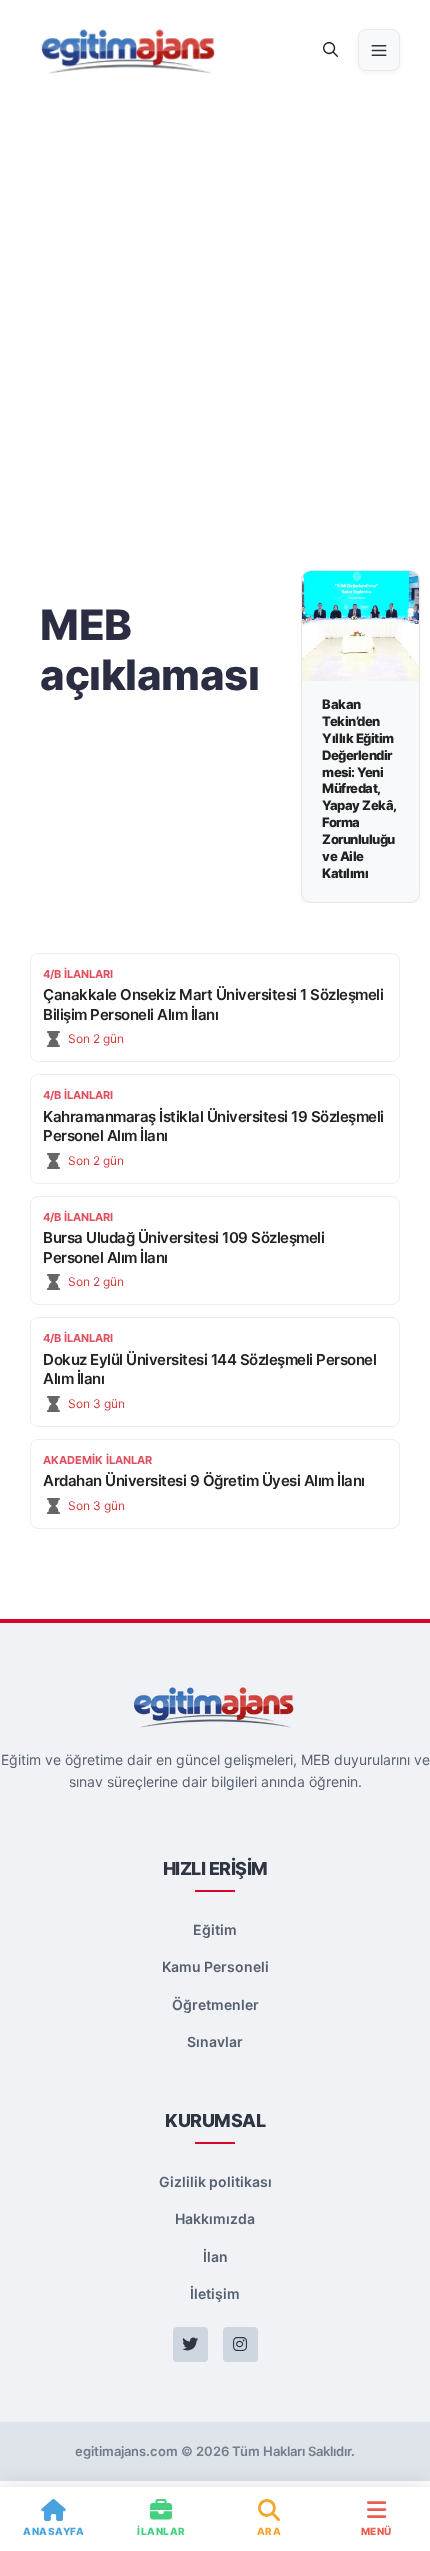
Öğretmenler (215, 2004)
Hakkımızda (215, 2218)
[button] (330, 50)
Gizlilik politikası (215, 2181)
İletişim (215, 2293)
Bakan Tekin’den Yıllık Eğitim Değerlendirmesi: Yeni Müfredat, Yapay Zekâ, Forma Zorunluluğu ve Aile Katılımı (359, 788)
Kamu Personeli (215, 1966)
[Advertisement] (215, 325)
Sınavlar (215, 2041)
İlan (215, 2256)
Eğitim (215, 1929)
